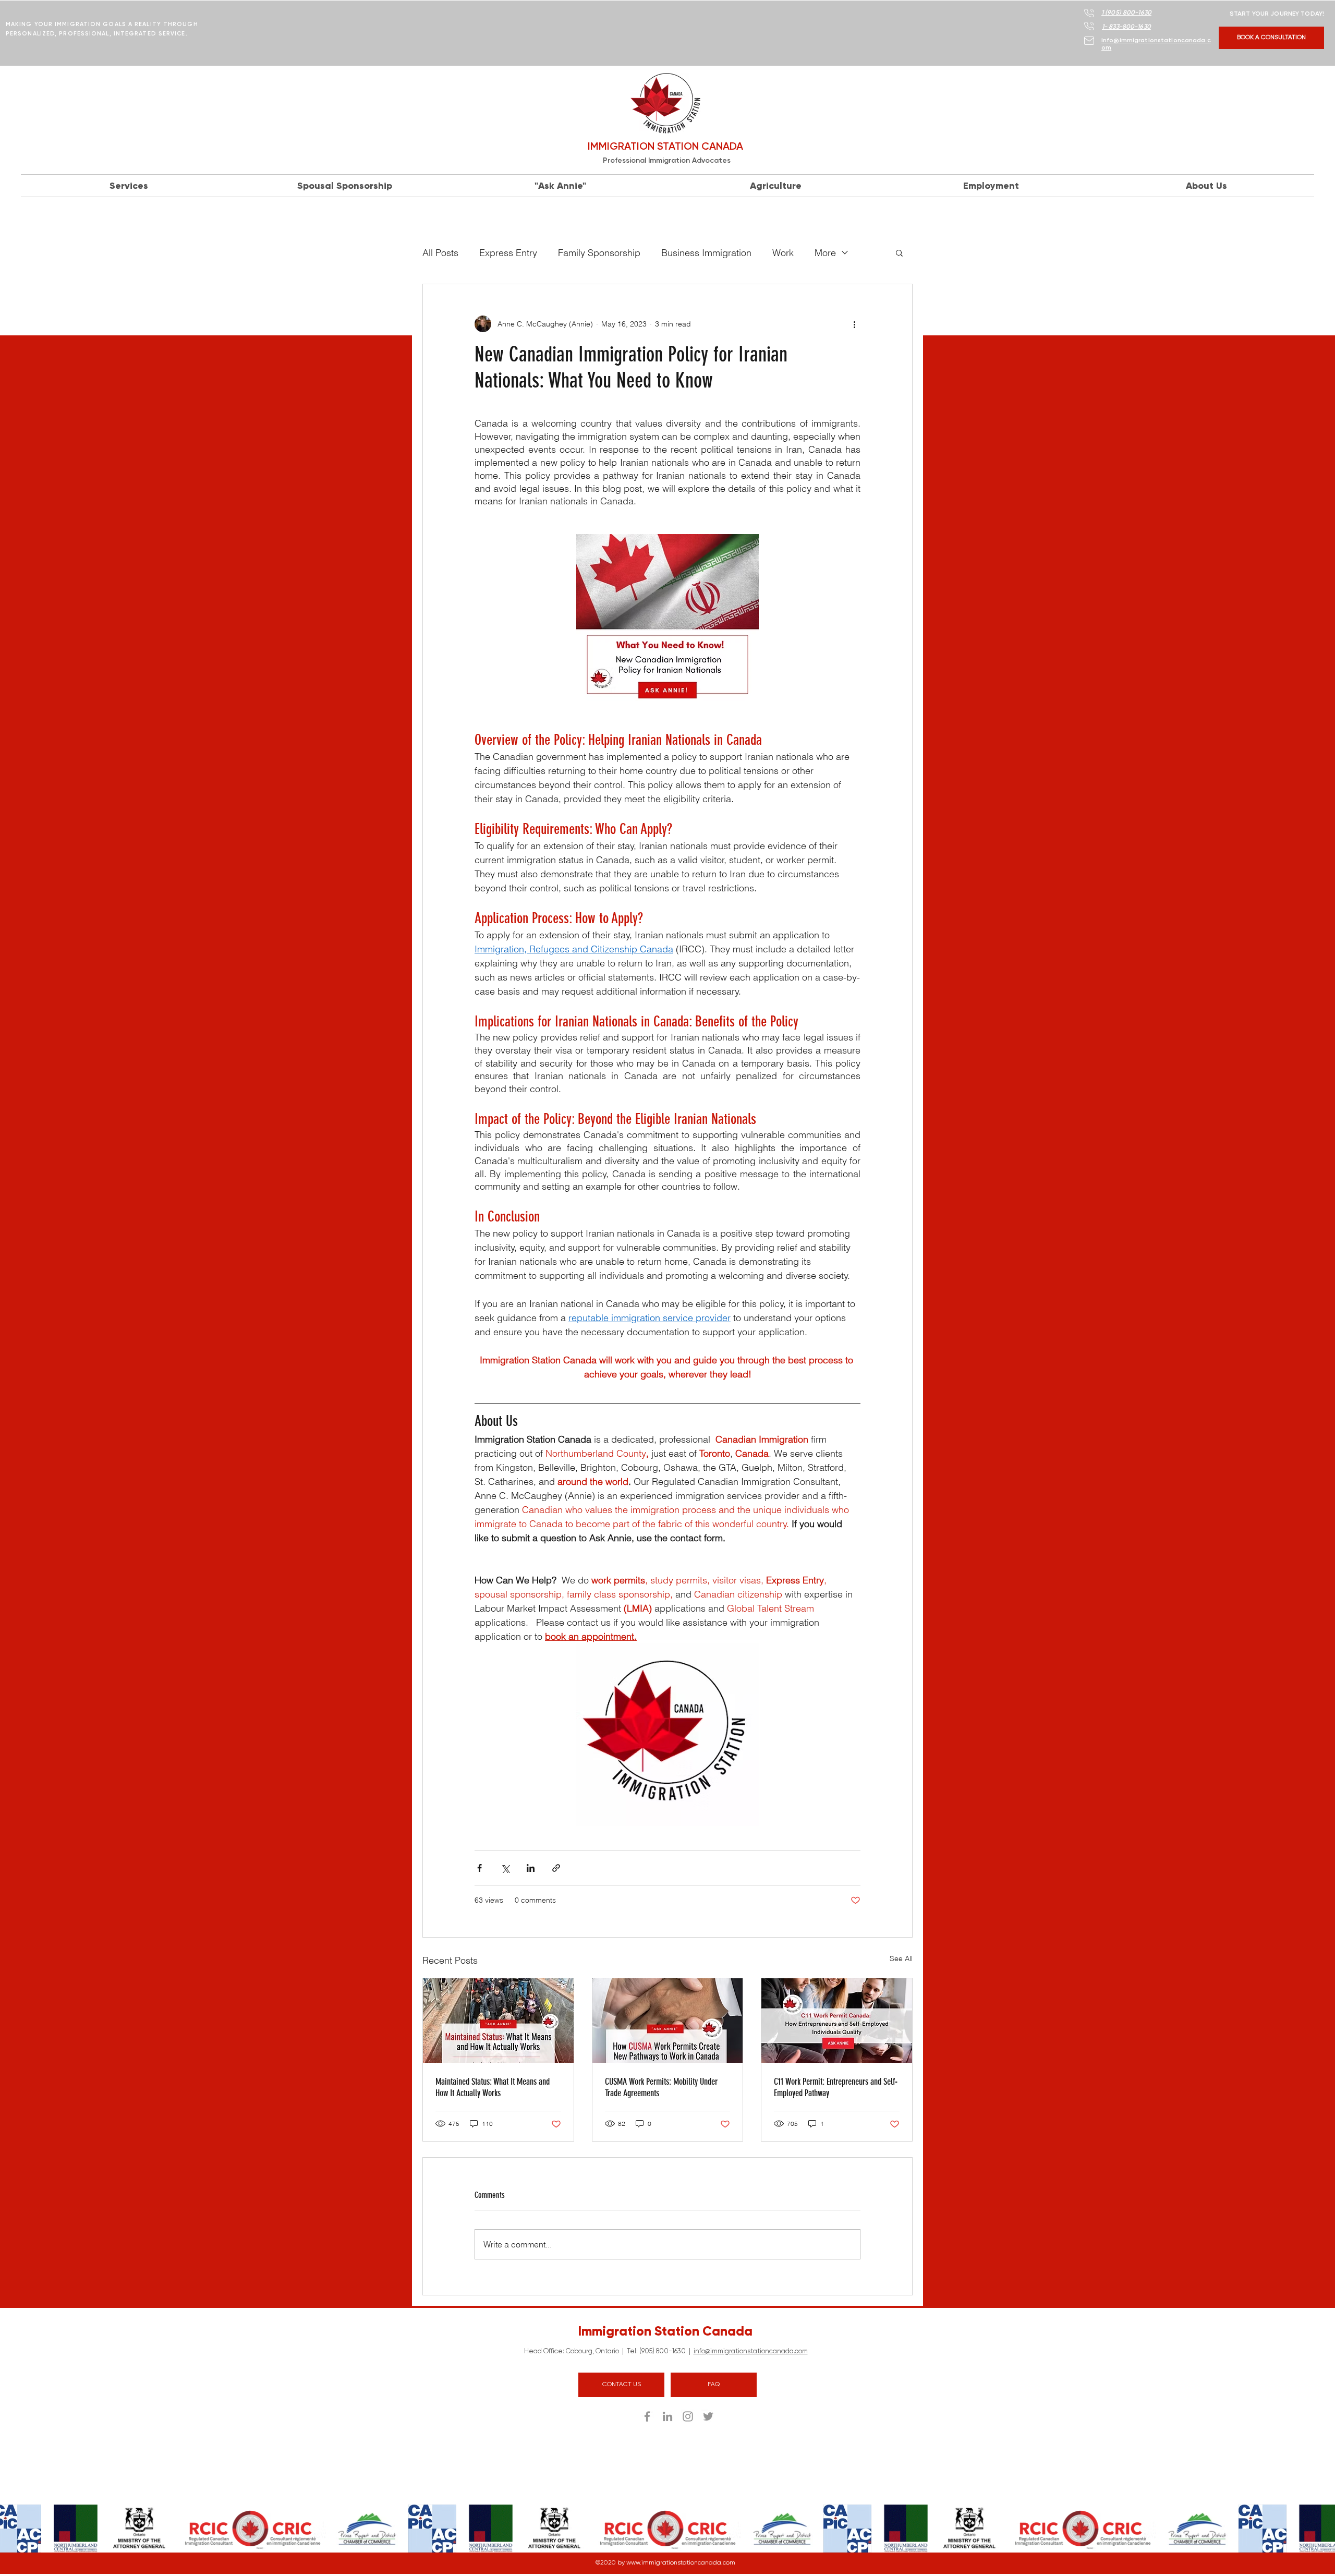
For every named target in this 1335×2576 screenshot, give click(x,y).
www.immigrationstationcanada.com (681, 2563)
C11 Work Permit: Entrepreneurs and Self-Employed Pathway (836, 2087)
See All (901, 1958)
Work (783, 253)
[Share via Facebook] (480, 1868)
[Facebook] (647, 2416)
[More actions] (854, 324)
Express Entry (508, 253)
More (825, 253)
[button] (899, 252)
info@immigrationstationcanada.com (751, 2351)
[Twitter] (708, 2416)
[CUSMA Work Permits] (668, 2021)
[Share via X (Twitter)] (505, 1868)
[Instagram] (688, 2416)
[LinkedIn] (667, 2416)
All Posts (440, 253)
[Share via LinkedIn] (531, 1868)
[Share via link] (556, 1868)
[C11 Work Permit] (837, 2021)
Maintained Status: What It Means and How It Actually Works (493, 2087)
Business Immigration (706, 253)
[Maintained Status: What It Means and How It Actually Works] (498, 2021)
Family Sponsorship (599, 253)
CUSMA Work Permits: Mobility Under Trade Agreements (661, 2087)
